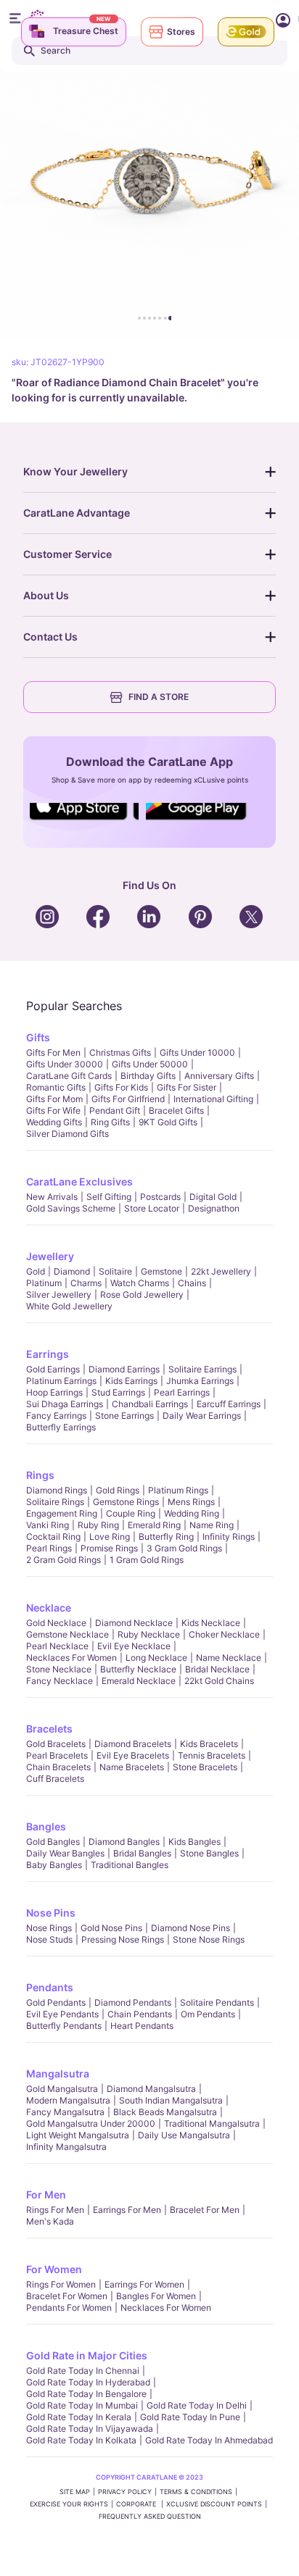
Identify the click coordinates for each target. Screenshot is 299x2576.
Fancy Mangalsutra (65, 2112)
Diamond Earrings (124, 1369)
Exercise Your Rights (69, 2504)
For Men (46, 2194)
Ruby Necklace (149, 1634)
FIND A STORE (159, 697)
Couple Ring (131, 1513)
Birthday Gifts (148, 1076)
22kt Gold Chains (219, 1681)
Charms (86, 1283)
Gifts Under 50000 (150, 1064)
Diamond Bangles (124, 1842)
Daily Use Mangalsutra (184, 2135)
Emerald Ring (154, 1525)
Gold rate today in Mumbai (82, 2405)
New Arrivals (52, 1197)
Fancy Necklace (60, 1681)
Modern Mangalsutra (68, 2100)
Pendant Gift (115, 1110)
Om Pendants (208, 2014)
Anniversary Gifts (219, 1076)
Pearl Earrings (182, 1392)
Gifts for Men (53, 1053)
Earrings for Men (127, 2210)
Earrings (48, 1354)
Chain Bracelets (58, 1767)
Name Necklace (229, 1658)
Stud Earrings (118, 1392)
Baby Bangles (54, 1865)
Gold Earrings (53, 1369)
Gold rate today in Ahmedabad (209, 2440)
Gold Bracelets (56, 1744)
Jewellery (50, 1256)
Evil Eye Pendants (62, 2014)
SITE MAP (75, 2492)
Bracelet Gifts (176, 1110)
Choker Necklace (224, 1634)
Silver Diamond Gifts (67, 1134)
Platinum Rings (178, 1490)
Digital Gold (213, 1197)
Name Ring (212, 1525)
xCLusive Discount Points (214, 2504)
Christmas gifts (120, 1053)
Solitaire (115, 1271)
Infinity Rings (229, 1537)
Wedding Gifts (54, 1122)
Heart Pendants (142, 2026)
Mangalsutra (58, 2073)
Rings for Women (61, 2284)
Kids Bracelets (209, 1744)
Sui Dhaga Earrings (65, 1404)
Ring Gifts (110, 1122)
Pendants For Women (69, 2308)
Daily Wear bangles (65, 1853)
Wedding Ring (192, 1513)
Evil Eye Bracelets (133, 1755)
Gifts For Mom (54, 1099)
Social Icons (84, 821)
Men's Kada (50, 2221)
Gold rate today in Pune (190, 2417)
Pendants (50, 1987)
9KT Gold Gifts (168, 1122)
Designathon (214, 1208)
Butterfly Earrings (61, 1427)
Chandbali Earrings (150, 1404)
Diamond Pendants (133, 2002)
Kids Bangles (194, 1842)
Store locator (152, 1208)
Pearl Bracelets (57, 1755)
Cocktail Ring (53, 1537)
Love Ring (110, 1537)
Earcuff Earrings (229, 1404)
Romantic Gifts (56, 1087)
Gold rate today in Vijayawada (90, 2429)
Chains (192, 1283)
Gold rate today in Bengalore (86, 2394)
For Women (54, 2269)
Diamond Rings (57, 1490)
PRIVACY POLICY (125, 2492)
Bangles (46, 1826)
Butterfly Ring (166, 1537)
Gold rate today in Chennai (83, 2371)
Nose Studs (49, 1939)
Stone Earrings (124, 1416)
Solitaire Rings (55, 1502)
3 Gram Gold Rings (184, 1548)
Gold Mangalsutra (62, 2089)
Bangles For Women (156, 2296)
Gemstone (161, 1271)
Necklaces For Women (71, 1658)
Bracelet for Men (205, 2210)
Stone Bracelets (205, 1767)
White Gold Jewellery (69, 1306)
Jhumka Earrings (200, 1381)
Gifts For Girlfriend (128, 1099)
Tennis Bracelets (212, 1755)
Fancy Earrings (56, 1416)
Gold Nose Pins (111, 1928)
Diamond (72, 1271)
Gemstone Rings (126, 1502)
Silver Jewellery (59, 1295)
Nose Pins (51, 1913)
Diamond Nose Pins (191, 1928)
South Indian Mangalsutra (171, 2100)
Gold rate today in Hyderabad (88, 2382)
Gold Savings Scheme (71, 1208)
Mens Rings (191, 1502)
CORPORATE (137, 2504)
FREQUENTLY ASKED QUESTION (150, 2516)
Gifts (38, 1037)
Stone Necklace (59, 1669)
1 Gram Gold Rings (147, 1560)
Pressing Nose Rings (123, 1939)
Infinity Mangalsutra (66, 2147)
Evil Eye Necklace (134, 1646)
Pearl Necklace (57, 1646)
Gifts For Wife (53, 1110)
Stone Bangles (209, 1853)
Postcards (160, 1197)
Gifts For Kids (121, 1087)
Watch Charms (140, 1283)
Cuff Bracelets (55, 1779)
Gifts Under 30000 (65, 1064)
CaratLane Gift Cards (69, 1076)
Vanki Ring (48, 1525)
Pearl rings (49, 1548)
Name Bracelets (132, 1767)
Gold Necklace (56, 1623)
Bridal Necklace (217, 1669)
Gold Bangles (53, 1842)
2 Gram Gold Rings (64, 1560)
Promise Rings (109, 1548)
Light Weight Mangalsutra (78, 2135)
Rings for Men (55, 2210)
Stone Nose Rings (209, 1939)
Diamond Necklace (134, 1623)
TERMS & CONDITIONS (196, 2492)
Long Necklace (156, 1658)
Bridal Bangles (142, 1853)
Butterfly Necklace (138, 1669)
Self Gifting (109, 1197)
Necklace (49, 1608)
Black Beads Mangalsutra (165, 2112)
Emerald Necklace (139, 1681)
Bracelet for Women (67, 2296)
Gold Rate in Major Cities (87, 2355)
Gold (36, 1271)
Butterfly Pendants (64, 2026)
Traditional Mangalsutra (212, 2123)
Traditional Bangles (130, 1865)
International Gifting (213, 1099)
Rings (40, 1475)
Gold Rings (118, 1490)
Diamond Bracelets (133, 1744)
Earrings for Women (144, 2284)
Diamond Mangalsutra (151, 2089)
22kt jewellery (221, 1271)
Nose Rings (49, 1928)
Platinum (44, 1283)
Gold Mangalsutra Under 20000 (91, 2123)
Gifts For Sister (187, 1087)
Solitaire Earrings (202, 1369)
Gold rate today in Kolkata (81, 2440)
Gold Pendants (56, 2002)
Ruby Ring (98, 1525)
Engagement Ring (62, 1513)
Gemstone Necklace (67, 1634)
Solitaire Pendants (217, 2002)
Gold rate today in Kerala (79, 2417)
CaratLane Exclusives (79, 1181)
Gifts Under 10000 (197, 1053)
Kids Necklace (211, 1623)
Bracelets (49, 1729)
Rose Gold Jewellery (142, 1295)
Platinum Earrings (61, 1381)
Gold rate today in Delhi (197, 2405)
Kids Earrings (131, 1381)
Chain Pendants (140, 2014)
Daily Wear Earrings (202, 1416)
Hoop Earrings (54, 1392)
